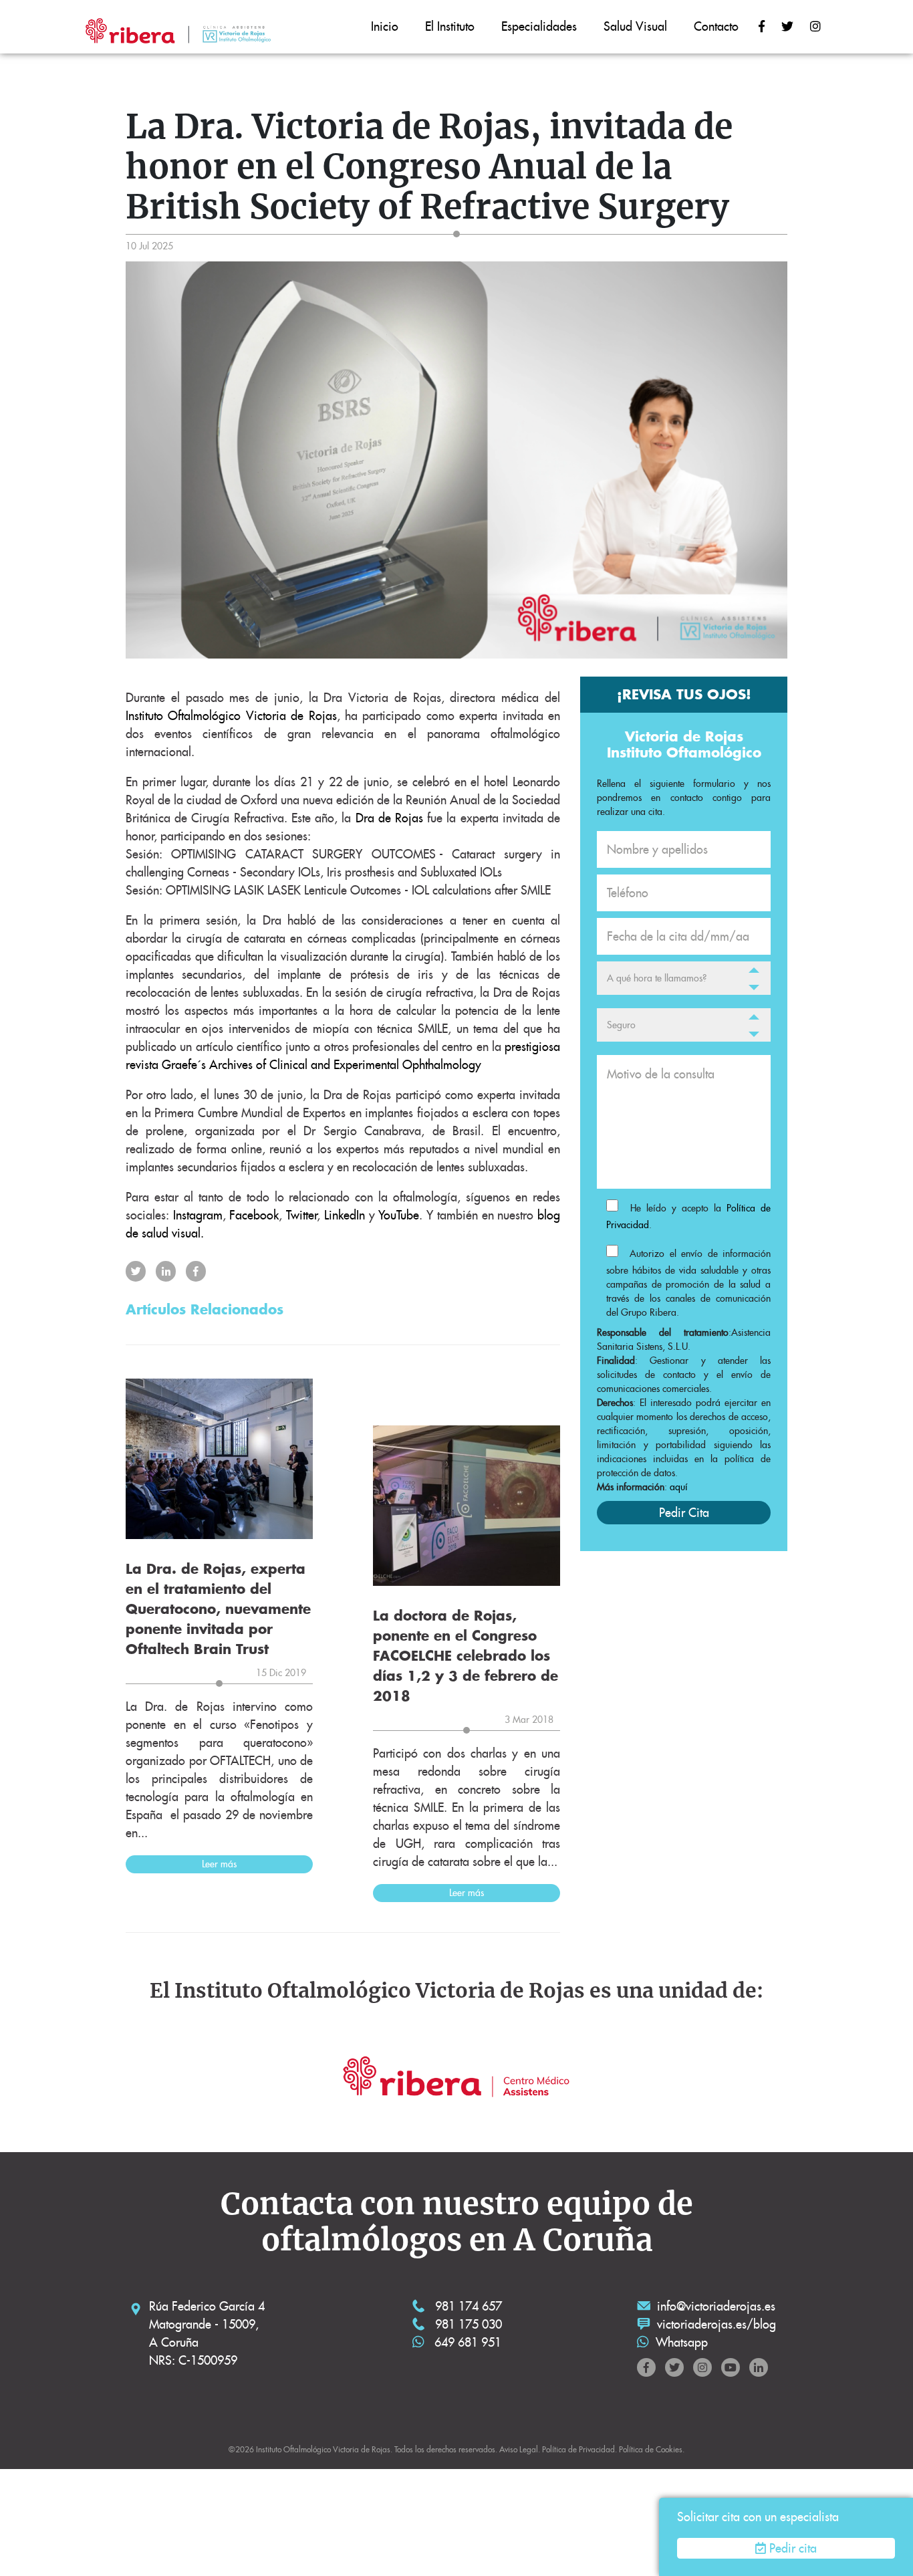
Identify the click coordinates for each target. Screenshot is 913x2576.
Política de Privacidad (578, 2449)
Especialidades (539, 26)
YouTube (399, 1215)
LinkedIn (345, 1215)
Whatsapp (682, 2342)
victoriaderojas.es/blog (716, 2324)
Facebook (254, 1215)
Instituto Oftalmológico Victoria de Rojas (231, 716)
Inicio (385, 26)
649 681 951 (466, 2342)
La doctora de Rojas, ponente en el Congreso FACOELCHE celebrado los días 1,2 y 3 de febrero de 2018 (466, 1656)
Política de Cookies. (652, 2449)
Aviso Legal (519, 2449)
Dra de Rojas (389, 818)
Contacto (716, 26)
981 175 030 (467, 2324)
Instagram (198, 1215)
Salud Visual (635, 26)
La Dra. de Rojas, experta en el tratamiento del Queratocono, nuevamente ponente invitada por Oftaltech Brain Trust (218, 1609)
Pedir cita (793, 2548)
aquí (679, 1487)
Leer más (219, 1864)
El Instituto (450, 26)
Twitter (301, 1215)
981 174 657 (467, 2306)
